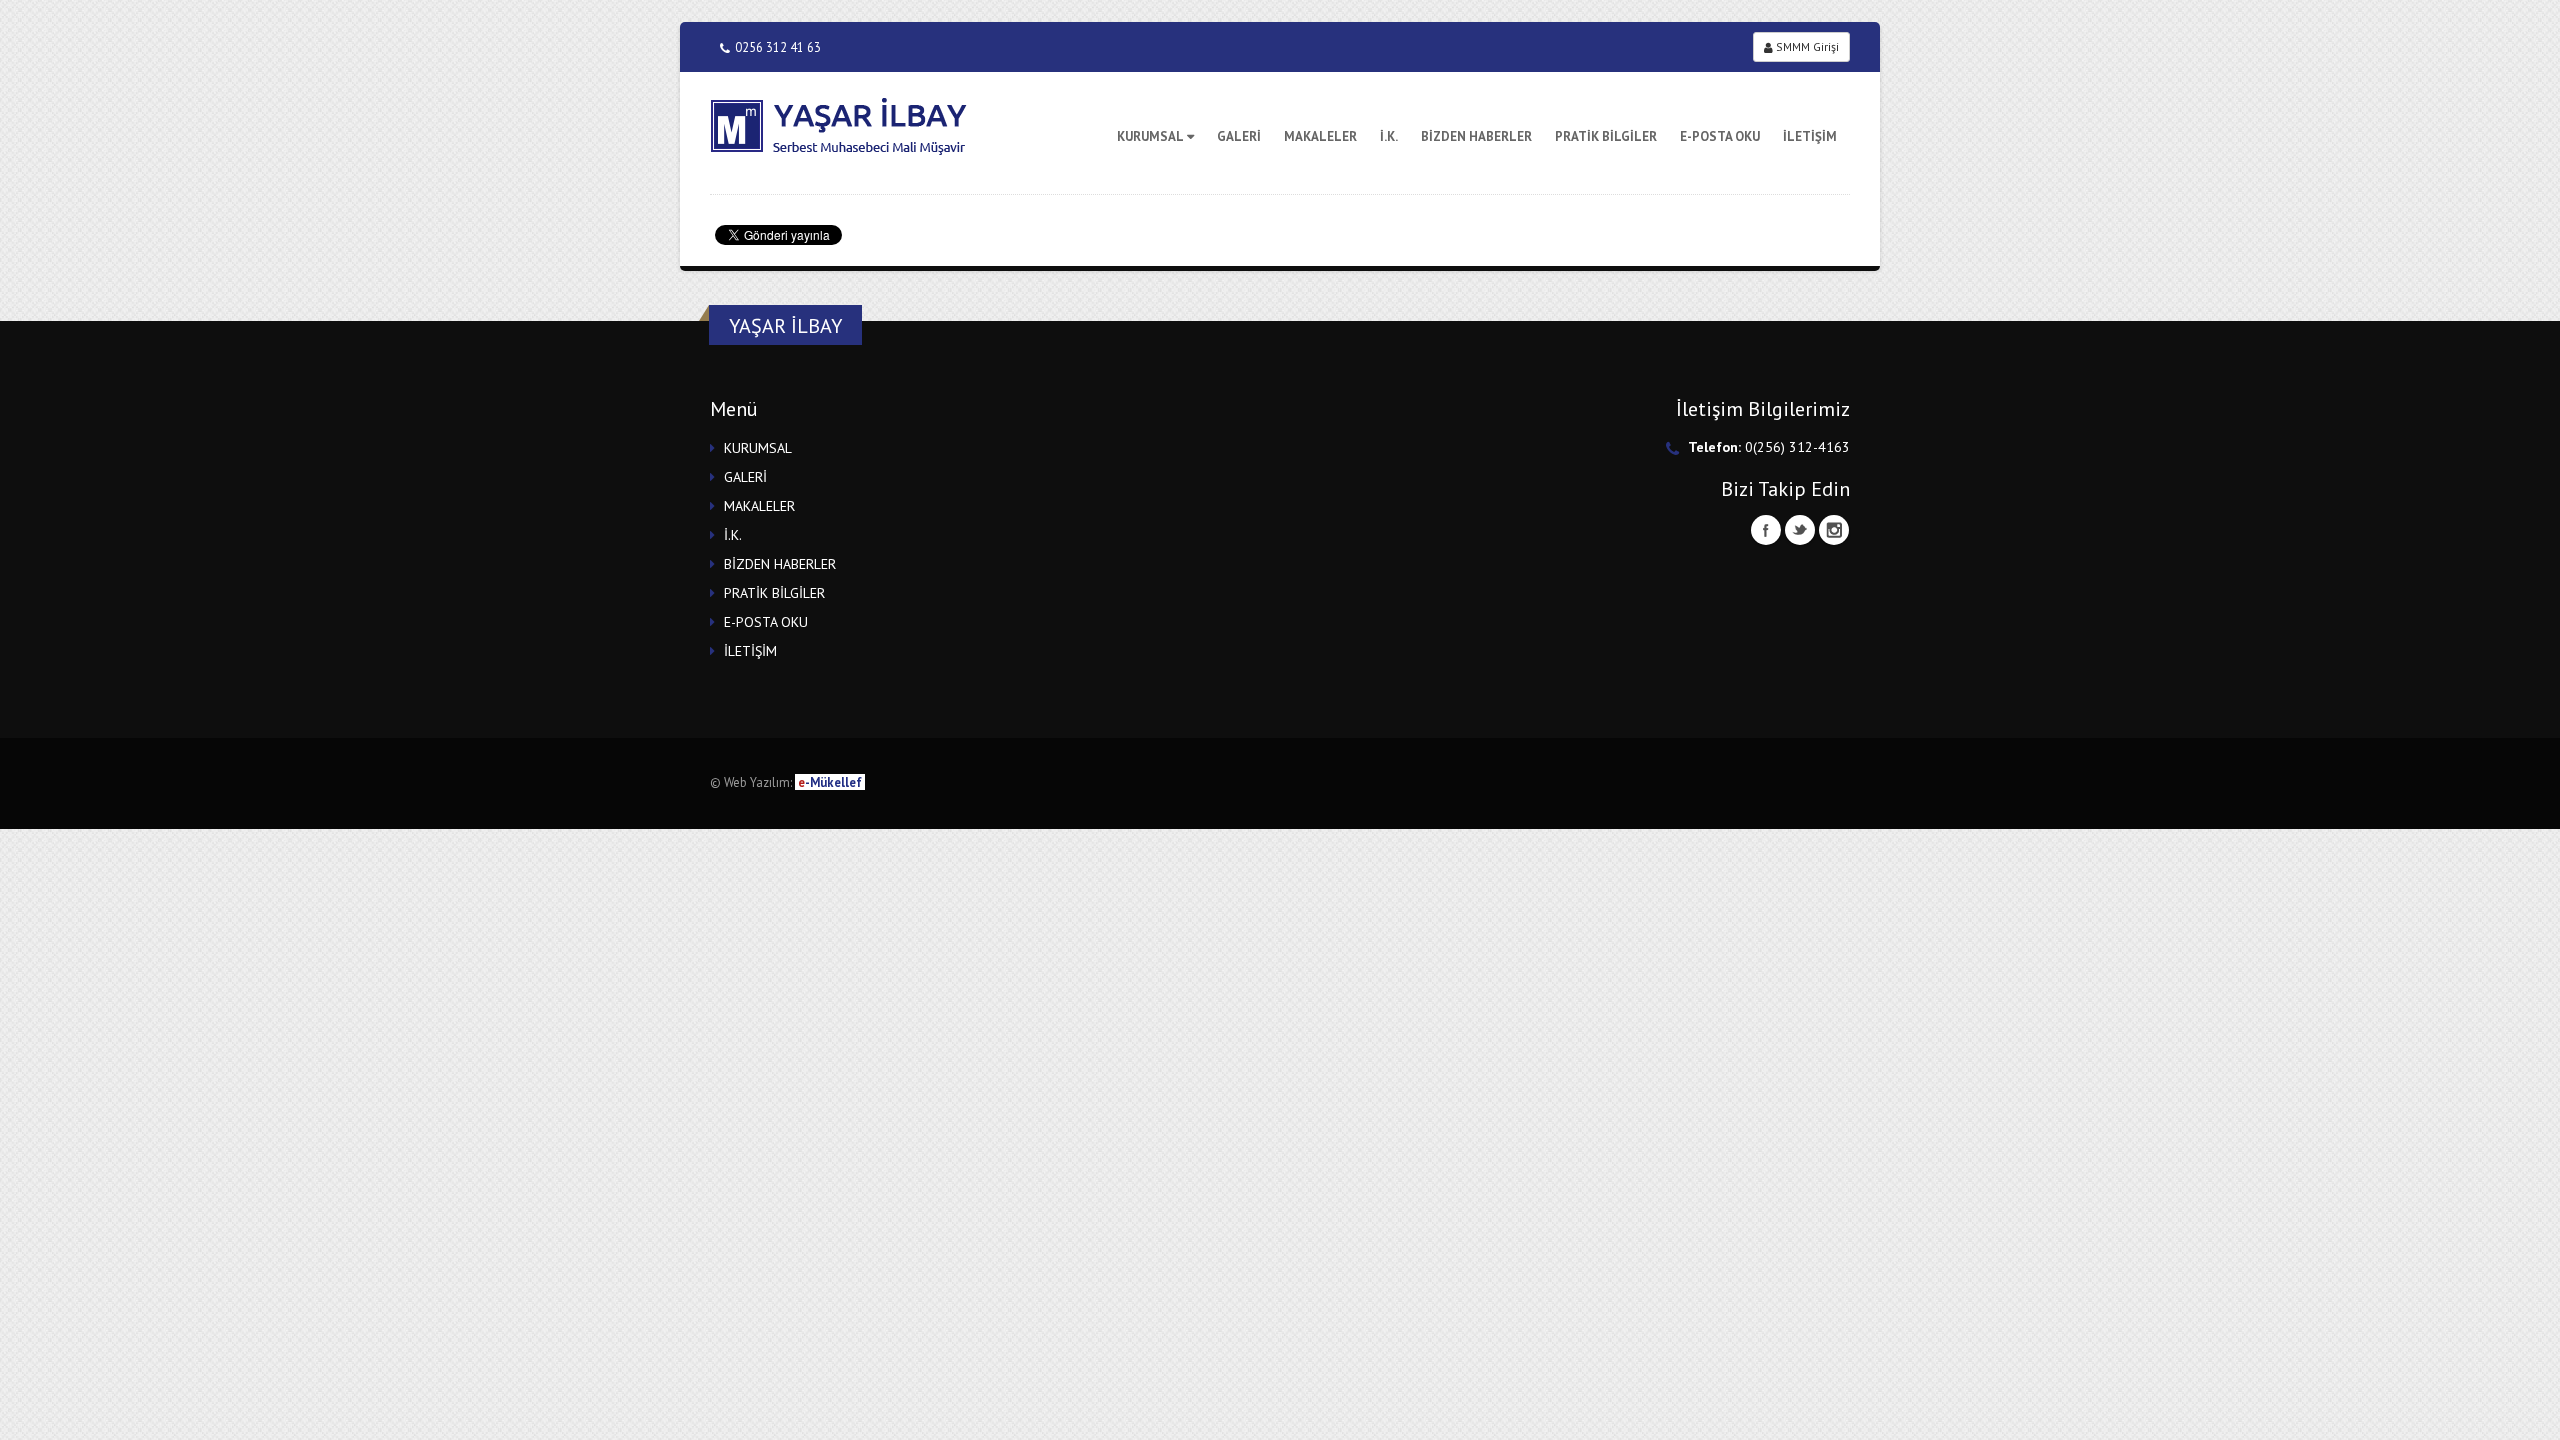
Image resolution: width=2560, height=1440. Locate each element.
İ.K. (1389, 136)
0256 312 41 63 (778, 47)
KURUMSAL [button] (758, 448)
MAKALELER (1320, 136)
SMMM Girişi (1806, 46)
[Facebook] (1766, 530)
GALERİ (1239, 136)
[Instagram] (1834, 530)
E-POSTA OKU (1720, 136)
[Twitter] (1800, 530)
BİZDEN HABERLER (1476, 136)
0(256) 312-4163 (1797, 447)
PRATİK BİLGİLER (1606, 136)
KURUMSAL (1150, 136)
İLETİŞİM (1810, 136)
